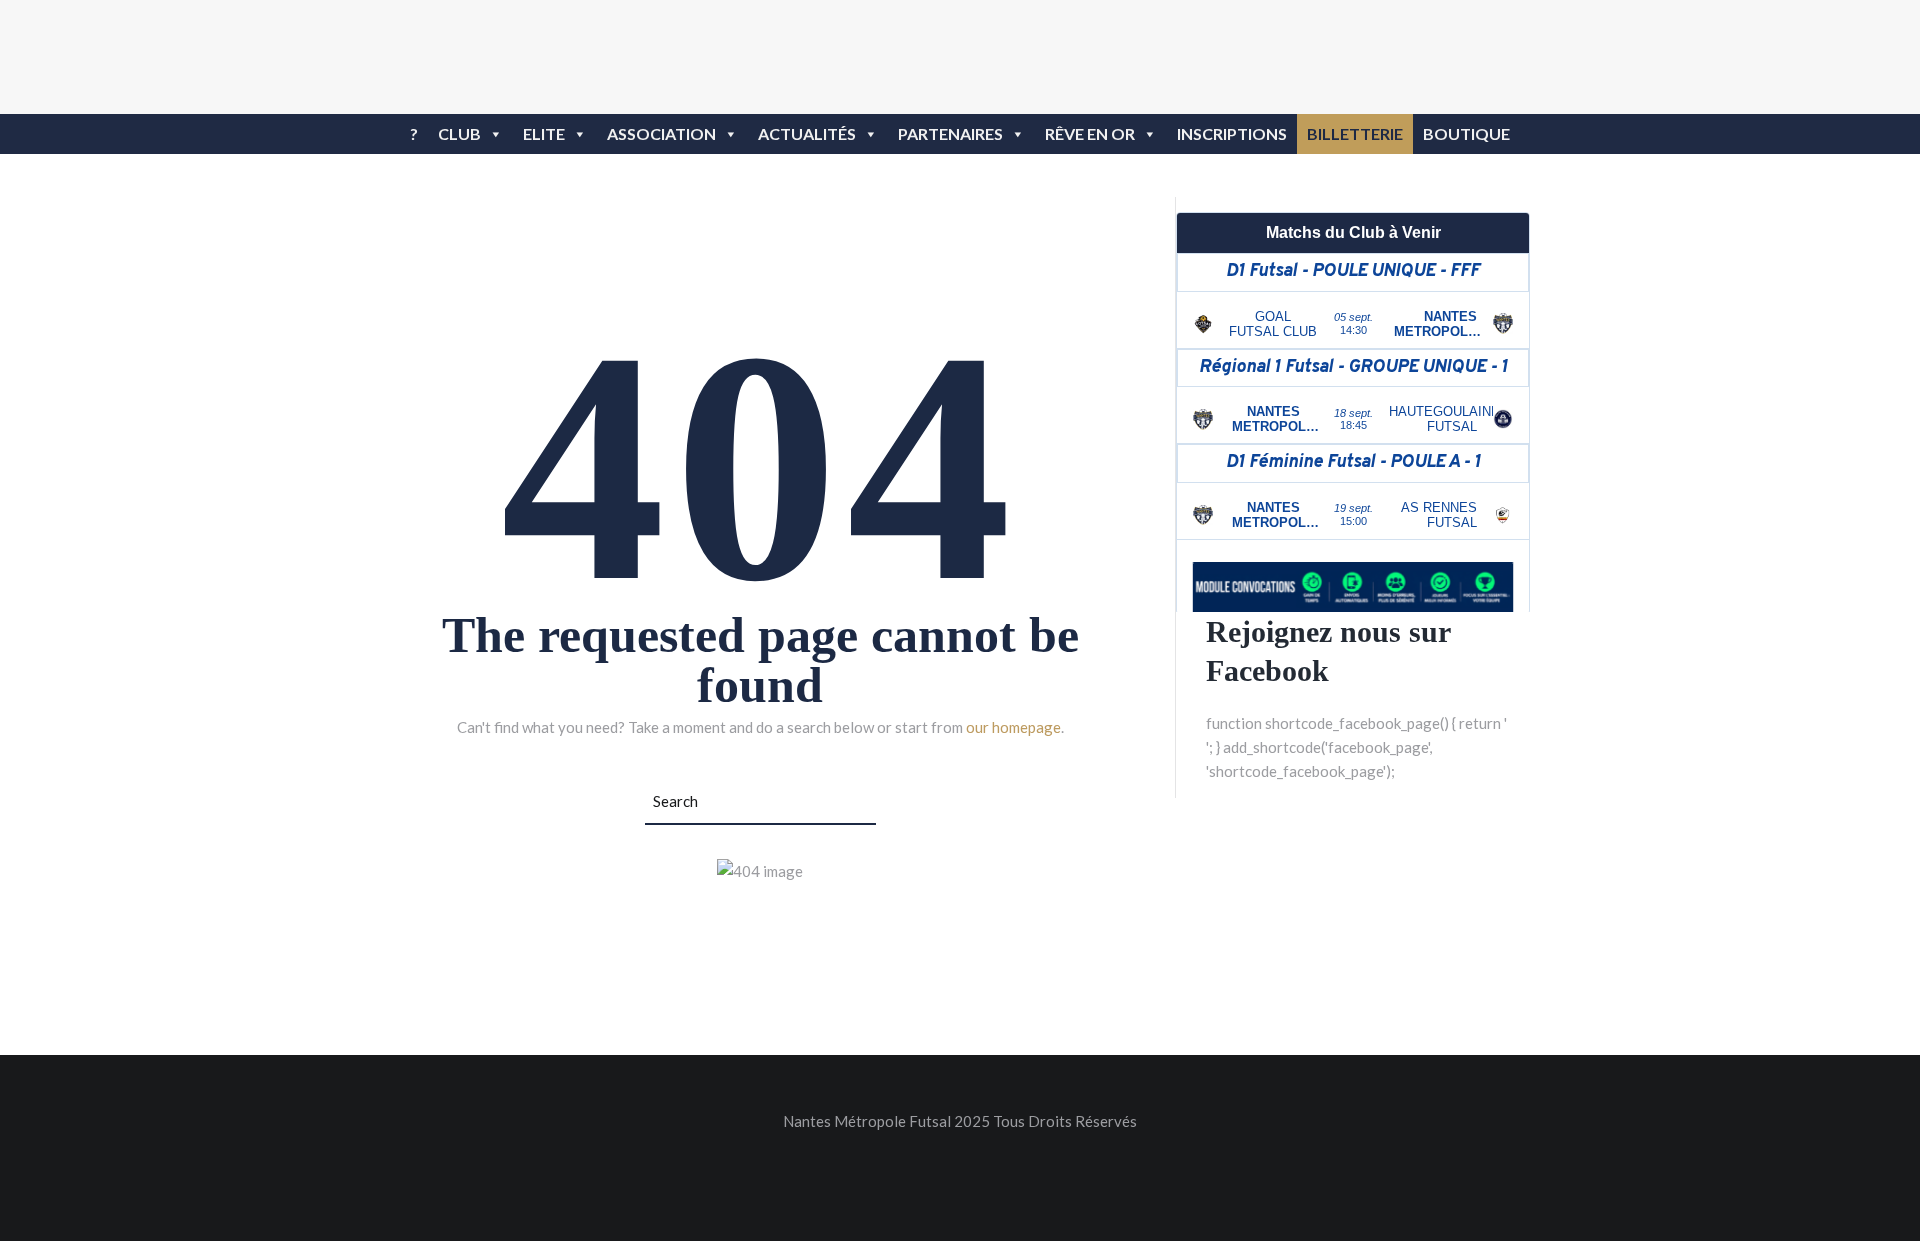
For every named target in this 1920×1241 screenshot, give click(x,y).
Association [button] (661, 133)
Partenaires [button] (950, 133)
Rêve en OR (1090, 133)
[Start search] (865, 803)
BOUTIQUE (1466, 133)
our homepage (1013, 727)
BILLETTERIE (1355, 133)
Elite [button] (544, 133)
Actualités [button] (807, 133)
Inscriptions (1232, 133)
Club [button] (459, 133)
